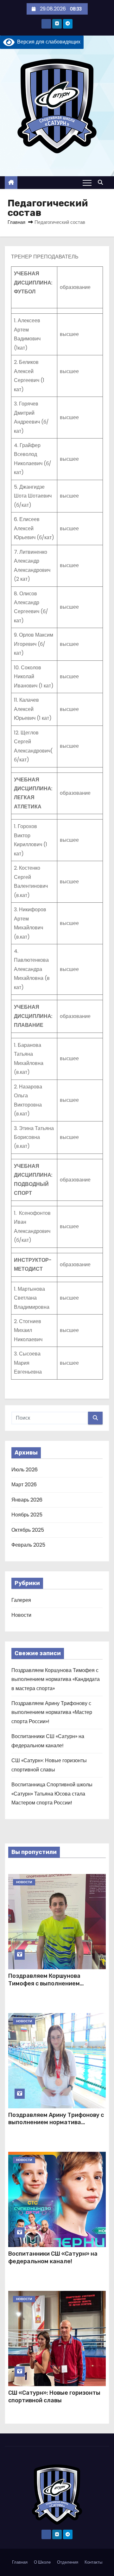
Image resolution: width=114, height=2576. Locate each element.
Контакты (93, 2562)
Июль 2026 (25, 1470)
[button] (102, 182)
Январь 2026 (27, 1500)
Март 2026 (24, 1485)
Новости (21, 1615)
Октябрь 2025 (28, 1530)
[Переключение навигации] (87, 183)
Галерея (21, 1600)
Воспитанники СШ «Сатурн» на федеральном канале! (53, 2258)
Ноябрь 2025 (27, 1515)
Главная (16, 222)
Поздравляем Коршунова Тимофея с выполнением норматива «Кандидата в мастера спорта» (56, 1679)
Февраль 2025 (28, 1545)
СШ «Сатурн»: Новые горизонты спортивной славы (54, 2397)
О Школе (42, 2562)
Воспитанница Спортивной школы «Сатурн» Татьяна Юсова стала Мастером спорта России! (52, 1794)
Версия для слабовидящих (47, 42)
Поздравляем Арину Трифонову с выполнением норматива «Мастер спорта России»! (52, 1712)
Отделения (68, 2562)
